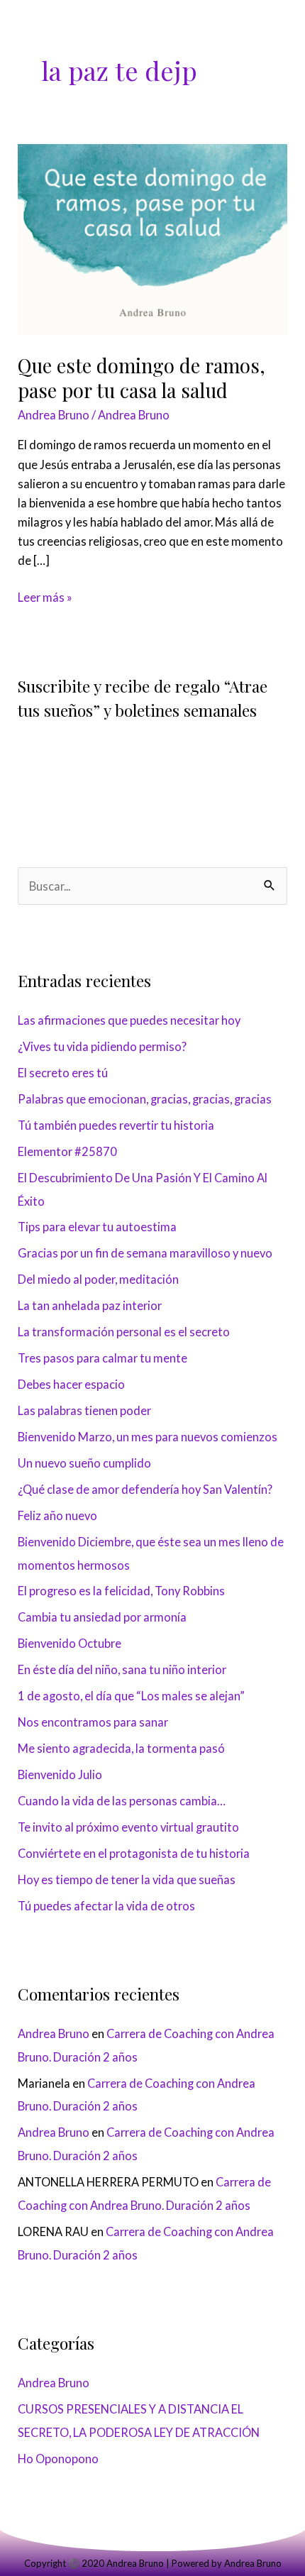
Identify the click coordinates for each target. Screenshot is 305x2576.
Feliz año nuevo (57, 1515)
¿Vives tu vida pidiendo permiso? (102, 1046)
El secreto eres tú (63, 1073)
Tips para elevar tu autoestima (97, 1227)
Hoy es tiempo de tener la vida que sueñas (127, 1879)
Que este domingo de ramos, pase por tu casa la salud (142, 378)
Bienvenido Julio (60, 1774)
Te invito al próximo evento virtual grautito (128, 1827)
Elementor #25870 (67, 1151)
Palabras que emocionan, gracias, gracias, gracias (145, 1099)
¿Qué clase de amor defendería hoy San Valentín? (145, 1489)
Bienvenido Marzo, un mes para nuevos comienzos (148, 1437)
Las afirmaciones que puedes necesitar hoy (129, 1020)
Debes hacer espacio (71, 1384)
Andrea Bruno (54, 415)
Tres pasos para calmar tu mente (102, 1358)
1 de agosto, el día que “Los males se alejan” (131, 1696)
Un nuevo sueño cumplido (84, 1463)
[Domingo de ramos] (152, 238)
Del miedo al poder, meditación (98, 1279)
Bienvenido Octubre (70, 1643)
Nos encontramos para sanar (93, 1722)
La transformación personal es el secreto (124, 1332)
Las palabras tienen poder (84, 1410)
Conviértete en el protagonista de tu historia (134, 1853)
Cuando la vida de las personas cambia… (122, 1801)
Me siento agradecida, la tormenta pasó (121, 1748)
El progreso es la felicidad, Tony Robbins (121, 1591)
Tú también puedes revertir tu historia (116, 1125)
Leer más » (45, 596)
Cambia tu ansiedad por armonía (102, 1617)
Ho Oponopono (58, 2459)
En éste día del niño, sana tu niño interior (122, 1669)
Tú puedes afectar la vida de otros (106, 1906)
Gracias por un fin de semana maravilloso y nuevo (145, 1253)
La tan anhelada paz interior (90, 1305)
